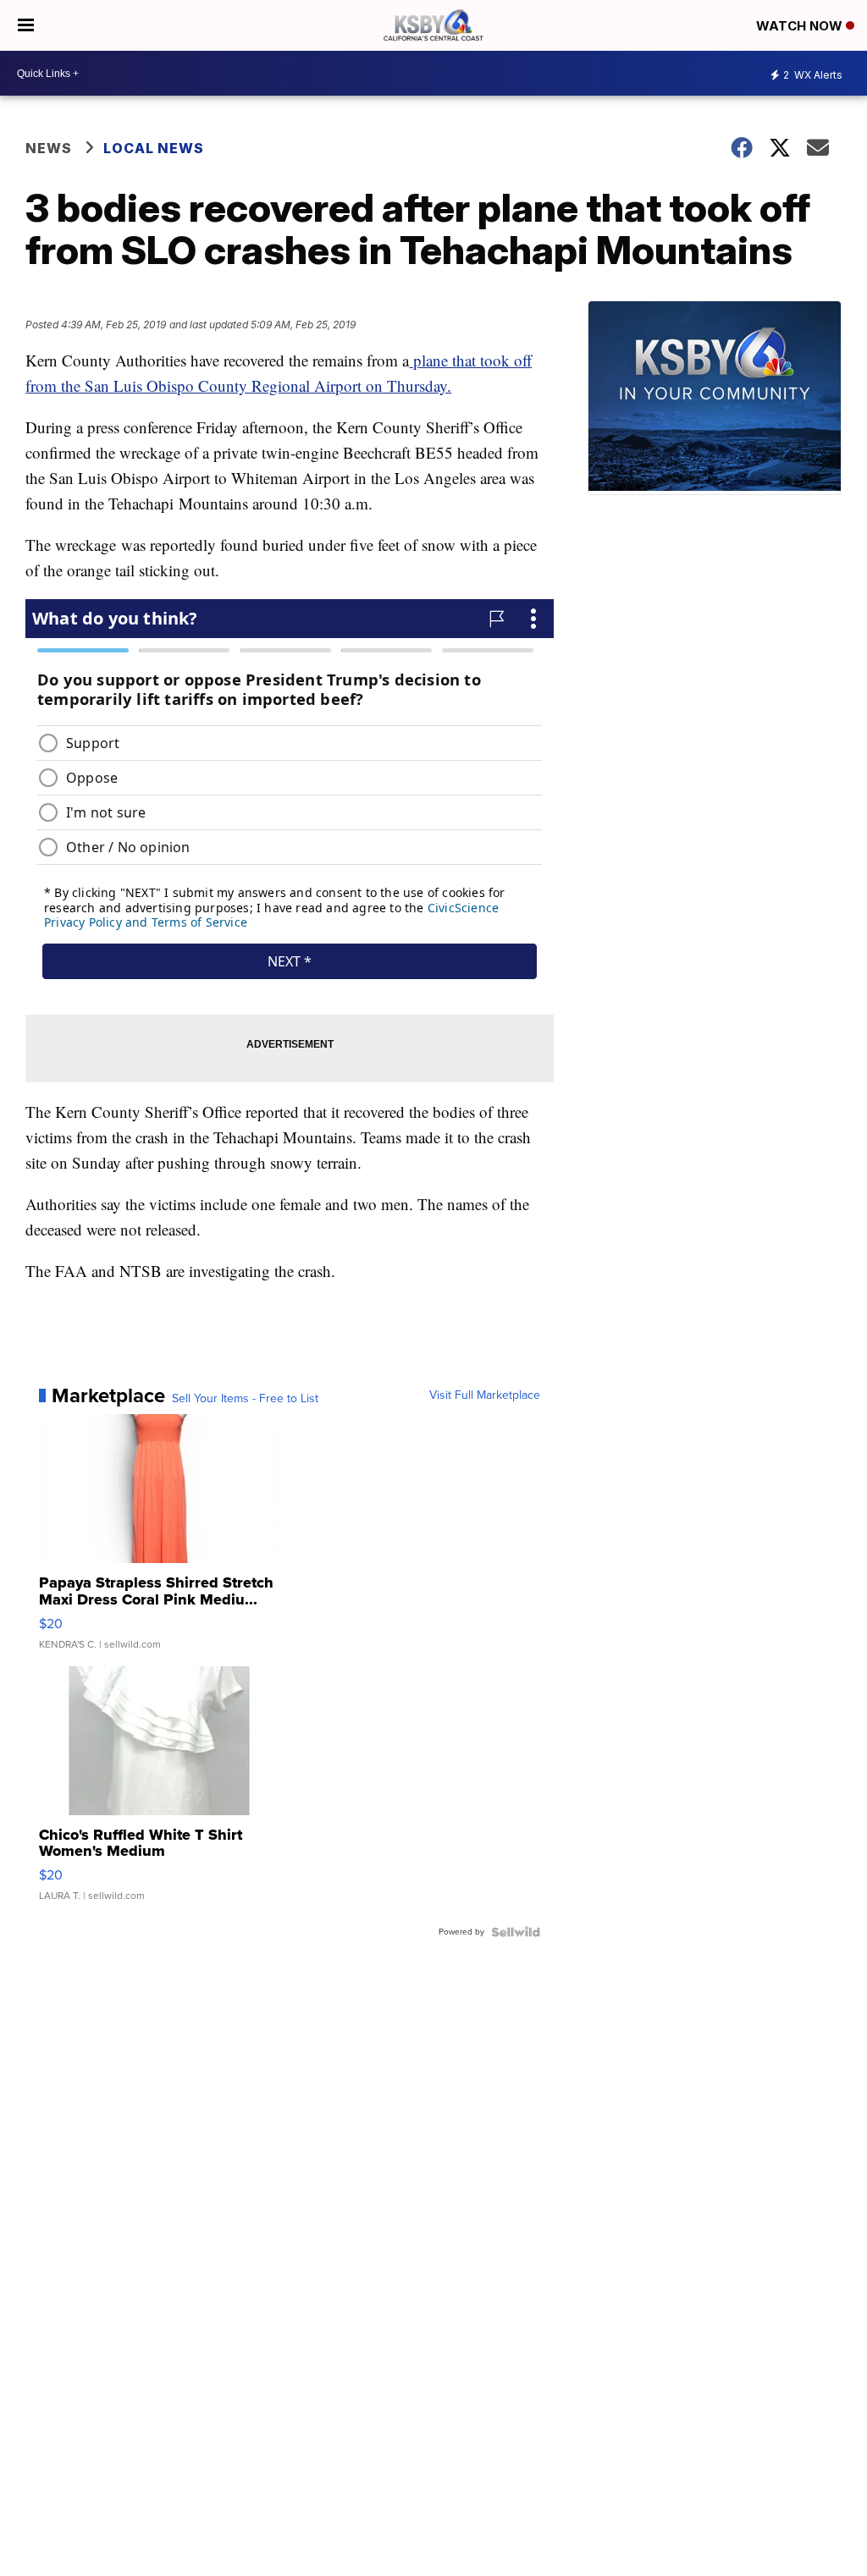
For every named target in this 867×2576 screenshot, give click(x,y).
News (49, 148)
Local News (154, 148)
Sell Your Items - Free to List (245, 1399)
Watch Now (801, 26)
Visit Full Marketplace (485, 1395)
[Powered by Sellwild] (516, 1932)
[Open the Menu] (26, 25)
